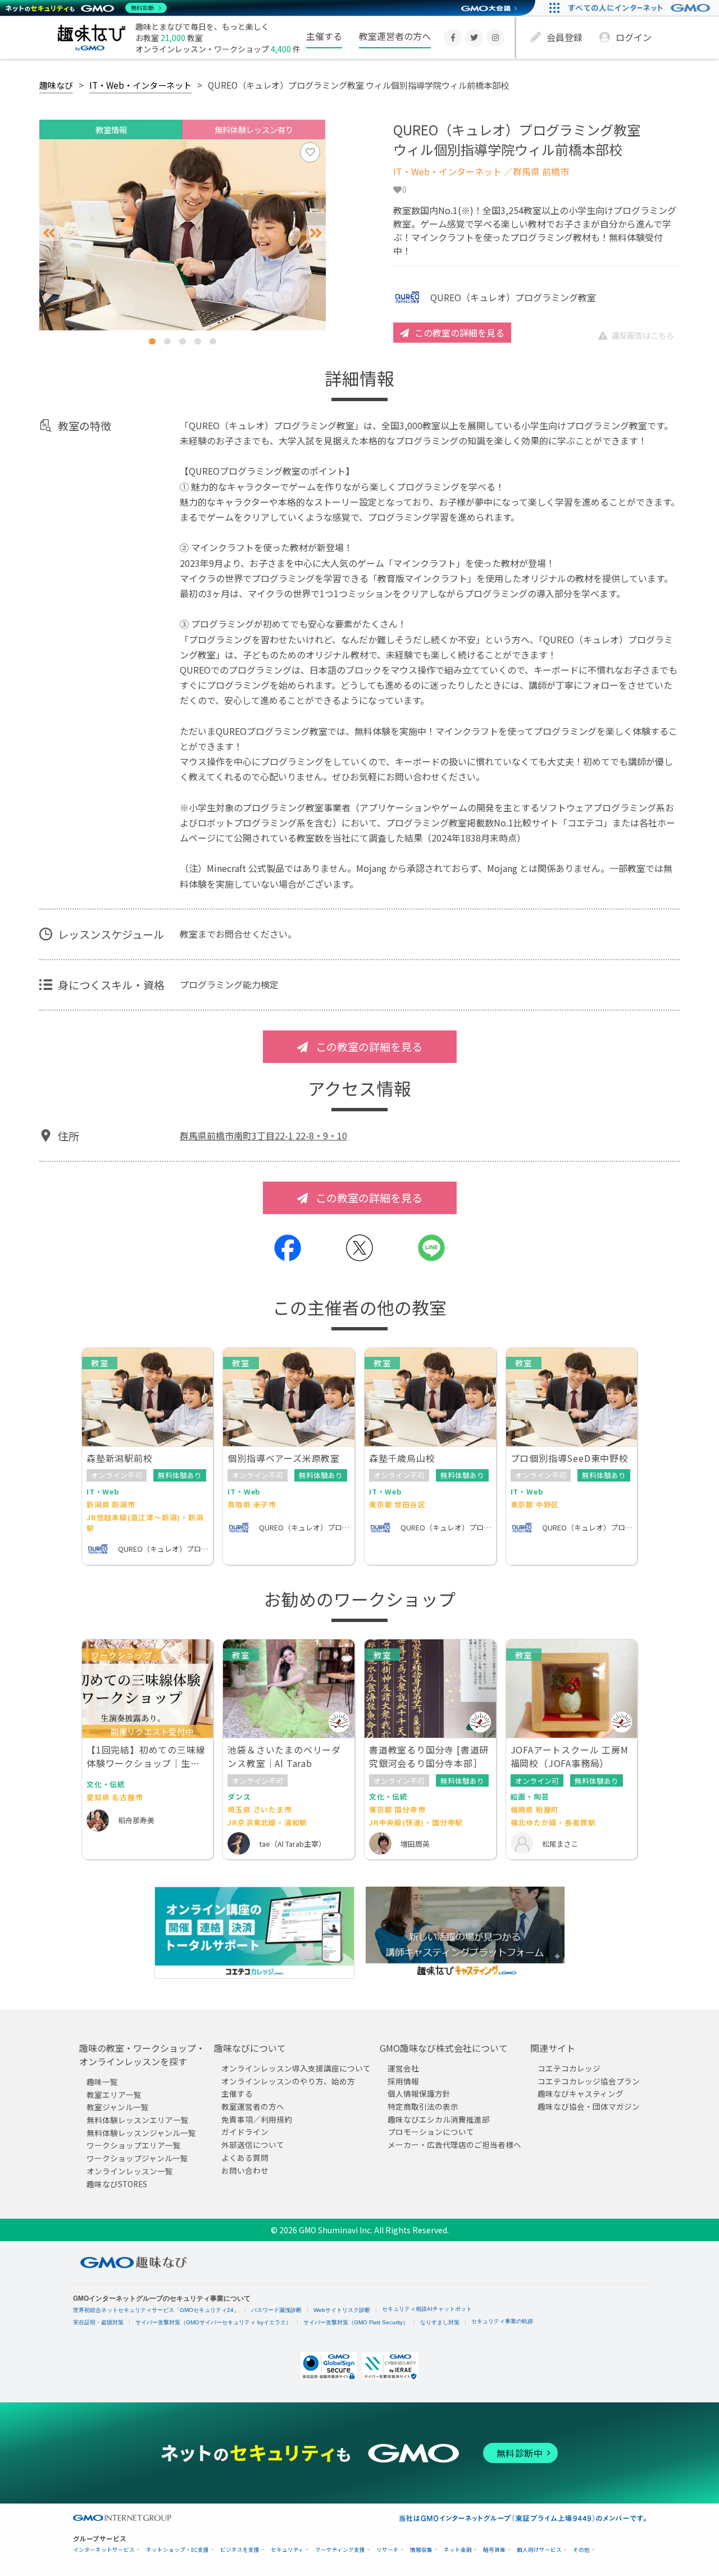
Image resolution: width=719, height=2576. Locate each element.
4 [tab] (198, 341)
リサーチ (388, 2550)
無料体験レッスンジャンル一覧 (141, 2133)
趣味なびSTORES (117, 2184)
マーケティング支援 (340, 2550)
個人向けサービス (539, 2550)
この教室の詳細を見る (459, 333)
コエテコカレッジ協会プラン (589, 2081)
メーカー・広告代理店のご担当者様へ (454, 2145)
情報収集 (421, 2550)
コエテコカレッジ (569, 2068)
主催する (324, 36)
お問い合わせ (245, 2170)
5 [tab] (213, 341)
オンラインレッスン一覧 (130, 2171)
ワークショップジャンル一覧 (137, 2158)
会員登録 (565, 37)
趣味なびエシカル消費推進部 (439, 2119)
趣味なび (56, 85)
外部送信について (253, 2145)
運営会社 (403, 2068)
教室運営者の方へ (395, 36)
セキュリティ (287, 2550)
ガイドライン (245, 2132)
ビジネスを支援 (240, 2550)
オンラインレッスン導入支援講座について (296, 2068)
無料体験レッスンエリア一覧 (138, 2120)
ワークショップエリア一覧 (134, 2146)
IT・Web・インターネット (140, 85)
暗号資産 (494, 2550)
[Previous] (49, 233)
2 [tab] (167, 341)
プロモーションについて (431, 2132)
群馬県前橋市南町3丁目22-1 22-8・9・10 (263, 1135)
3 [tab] (183, 341)
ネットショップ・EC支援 (178, 2550)
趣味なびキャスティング (581, 2093)
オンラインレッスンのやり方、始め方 (288, 2081)
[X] (474, 38)
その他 (581, 2550)
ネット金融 (458, 2550)
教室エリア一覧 (114, 2095)
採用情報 (403, 2081)
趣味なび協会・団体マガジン (589, 2106)
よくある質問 (245, 2157)
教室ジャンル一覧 (118, 2107)
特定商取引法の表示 (423, 2106)
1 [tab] (152, 341)
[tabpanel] (183, 235)
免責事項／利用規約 (257, 2119)
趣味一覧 (102, 2082)
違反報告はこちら (643, 335)
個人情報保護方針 (419, 2093)
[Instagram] (495, 38)
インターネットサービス (104, 2550)
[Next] (316, 233)
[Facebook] (453, 38)
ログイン (634, 37)
